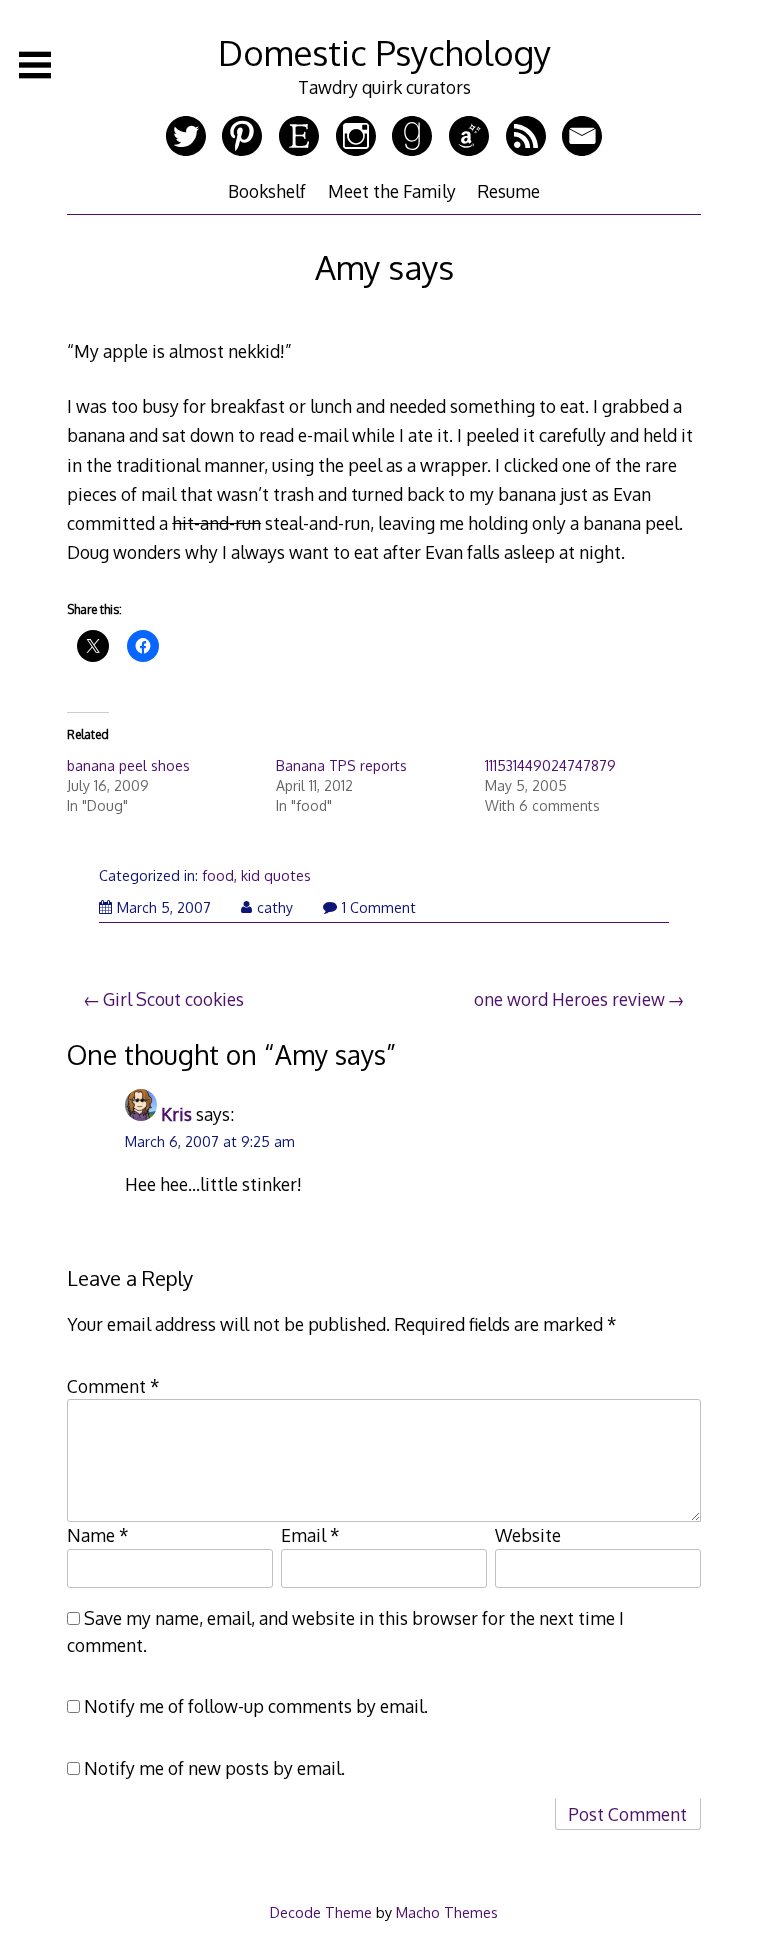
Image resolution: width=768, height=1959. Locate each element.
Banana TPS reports (341, 765)
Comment (113, 1386)
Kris (176, 1114)
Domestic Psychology (384, 52)
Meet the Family (392, 191)
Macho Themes (447, 1912)
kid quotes (276, 875)
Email (310, 1535)
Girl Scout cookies (173, 999)
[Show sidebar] (35, 65)
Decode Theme (321, 1912)
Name (98, 1535)
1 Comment (379, 907)
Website (528, 1535)
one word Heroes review (569, 999)
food (218, 875)
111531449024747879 (550, 765)
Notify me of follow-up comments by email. (256, 1706)
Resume (508, 191)
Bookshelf (267, 191)
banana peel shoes (128, 765)
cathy (275, 907)
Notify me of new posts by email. (214, 1768)
